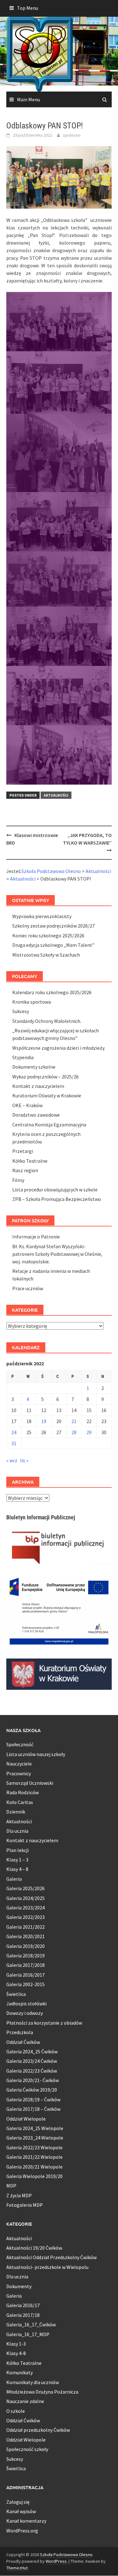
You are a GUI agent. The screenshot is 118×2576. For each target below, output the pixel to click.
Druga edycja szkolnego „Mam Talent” (53, 945)
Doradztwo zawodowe (36, 1115)
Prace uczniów (28, 1288)
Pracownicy (19, 1773)
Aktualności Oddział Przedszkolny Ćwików (51, 2257)
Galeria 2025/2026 (25, 1888)
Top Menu (28, 8)
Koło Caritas (20, 1802)
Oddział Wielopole (26, 2119)
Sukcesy (21, 1011)
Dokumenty (19, 2286)
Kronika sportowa (32, 1002)
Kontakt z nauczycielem (38, 1086)
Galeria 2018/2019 (25, 1956)
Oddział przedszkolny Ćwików (38, 2430)
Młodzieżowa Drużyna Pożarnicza (42, 2392)
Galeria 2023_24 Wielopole (35, 2138)
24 (14, 1432)
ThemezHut (17, 2568)
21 (74, 1421)
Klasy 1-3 (16, 2344)
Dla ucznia (17, 1831)
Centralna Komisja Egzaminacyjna (49, 1125)
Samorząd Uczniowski (30, 1783)
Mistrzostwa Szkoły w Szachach (46, 955)
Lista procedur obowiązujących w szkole (55, 1190)
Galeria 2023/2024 (25, 1908)
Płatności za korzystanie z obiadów (44, 2023)
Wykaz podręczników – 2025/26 (45, 1077)
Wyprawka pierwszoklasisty (42, 916)
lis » (24, 1460)
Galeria (14, 1879)
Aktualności (56, 795)
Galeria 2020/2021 (25, 1936)
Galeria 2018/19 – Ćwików (33, 2099)
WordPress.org (22, 2531)
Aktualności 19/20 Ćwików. (34, 2248)
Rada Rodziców (22, 1792)
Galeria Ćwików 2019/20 (32, 2090)
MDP (11, 2186)
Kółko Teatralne (30, 1161)
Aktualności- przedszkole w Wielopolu (47, 2267)
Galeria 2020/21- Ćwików (33, 2080)
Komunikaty (20, 2372)
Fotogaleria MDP (25, 2205)
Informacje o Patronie (36, 1237)
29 (89, 1432)
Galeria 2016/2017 (25, 1975)
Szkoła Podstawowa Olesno (66, 2555)
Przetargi (23, 1151)
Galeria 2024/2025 (25, 1898)
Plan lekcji (17, 1850)
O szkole (16, 2411)
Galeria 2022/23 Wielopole (34, 2147)
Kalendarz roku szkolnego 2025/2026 (52, 992)
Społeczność (20, 1744)
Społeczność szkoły (27, 2449)
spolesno (72, 135)
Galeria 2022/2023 (25, 1917)
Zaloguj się (18, 2502)
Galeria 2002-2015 (25, 1984)
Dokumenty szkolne (34, 1067)
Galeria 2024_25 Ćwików (32, 2051)
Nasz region (25, 1170)
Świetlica (16, 1994)
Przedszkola (20, 2032)
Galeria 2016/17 (23, 2305)
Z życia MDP (19, 2195)
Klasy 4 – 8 (17, 1869)
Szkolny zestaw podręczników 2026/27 (53, 926)
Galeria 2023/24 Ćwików (32, 2061)
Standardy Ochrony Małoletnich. (47, 1021)
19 (44, 1421)
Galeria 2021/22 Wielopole (34, 2157)
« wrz (12, 1460)
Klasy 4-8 (16, 2353)
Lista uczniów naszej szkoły (36, 1754)
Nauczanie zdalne (25, 2401)
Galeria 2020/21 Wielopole (34, 2167)
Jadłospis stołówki (26, 2003)
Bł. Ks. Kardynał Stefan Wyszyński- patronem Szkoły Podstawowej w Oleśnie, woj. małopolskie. (57, 1254)
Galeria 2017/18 (23, 2315)
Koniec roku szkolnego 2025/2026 (48, 935)
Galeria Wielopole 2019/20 (34, 2176)
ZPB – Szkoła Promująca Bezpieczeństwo (57, 1199)
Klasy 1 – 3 (17, 1860)
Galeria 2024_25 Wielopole (35, 2128)
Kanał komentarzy (26, 2521)
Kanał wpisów (21, 2511)
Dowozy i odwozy (25, 2013)
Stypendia (23, 1057)
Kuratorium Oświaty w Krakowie (47, 1095)
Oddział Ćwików (23, 2042)
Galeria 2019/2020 (25, 1946)
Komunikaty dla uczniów (33, 2382)
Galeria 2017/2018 (25, 1965)
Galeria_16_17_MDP (28, 2334)
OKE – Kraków (27, 1105)
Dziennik (16, 1812)
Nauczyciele (19, 1764)
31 (14, 1443)
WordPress (56, 2561)
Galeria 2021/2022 (25, 1927)
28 (74, 1432)
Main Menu (28, 99)
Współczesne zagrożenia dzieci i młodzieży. (59, 1048)
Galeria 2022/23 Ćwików (32, 2071)
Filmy (18, 1180)
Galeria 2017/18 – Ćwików (33, 2109)
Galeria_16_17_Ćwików (31, 2324)
